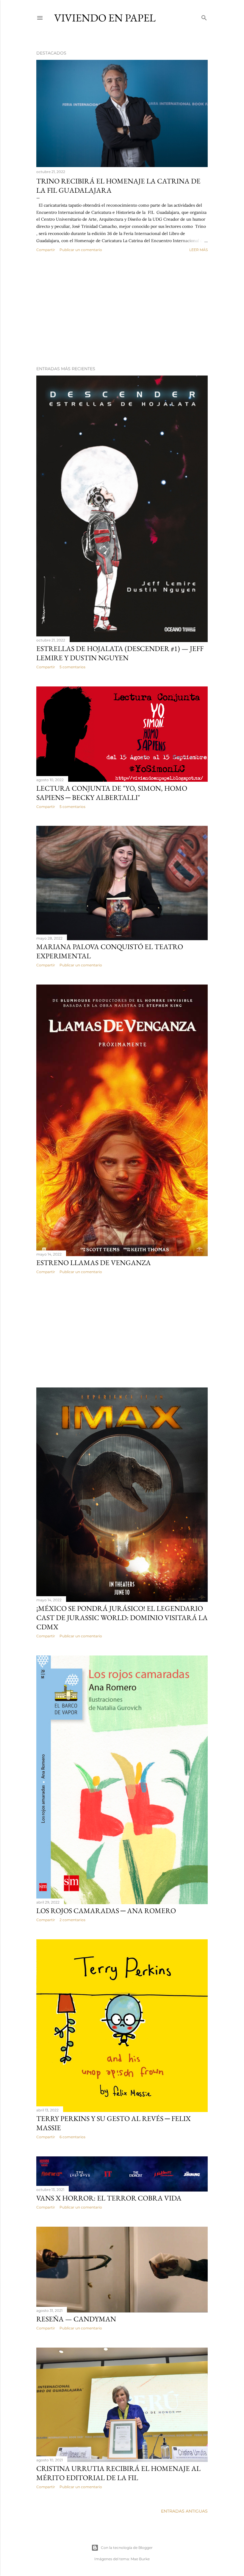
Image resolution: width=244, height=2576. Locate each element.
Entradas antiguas (184, 2511)
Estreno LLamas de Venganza (94, 1263)
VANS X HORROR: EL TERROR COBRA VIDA (109, 2198)
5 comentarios (72, 667)
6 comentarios (72, 2137)
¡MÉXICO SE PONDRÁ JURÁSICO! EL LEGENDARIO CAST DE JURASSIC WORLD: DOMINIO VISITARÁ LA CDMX (122, 1618)
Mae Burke (140, 2559)
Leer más (198, 250)
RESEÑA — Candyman (76, 2319)
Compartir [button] (46, 250)
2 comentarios (72, 1920)
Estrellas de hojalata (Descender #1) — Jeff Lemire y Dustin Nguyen (120, 653)
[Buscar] (204, 17)
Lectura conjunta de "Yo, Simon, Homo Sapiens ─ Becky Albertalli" (112, 793)
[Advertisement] (122, 309)
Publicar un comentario (81, 250)
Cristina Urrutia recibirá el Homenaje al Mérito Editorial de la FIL (118, 2473)
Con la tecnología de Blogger (127, 2548)
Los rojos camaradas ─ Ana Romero (106, 1911)
